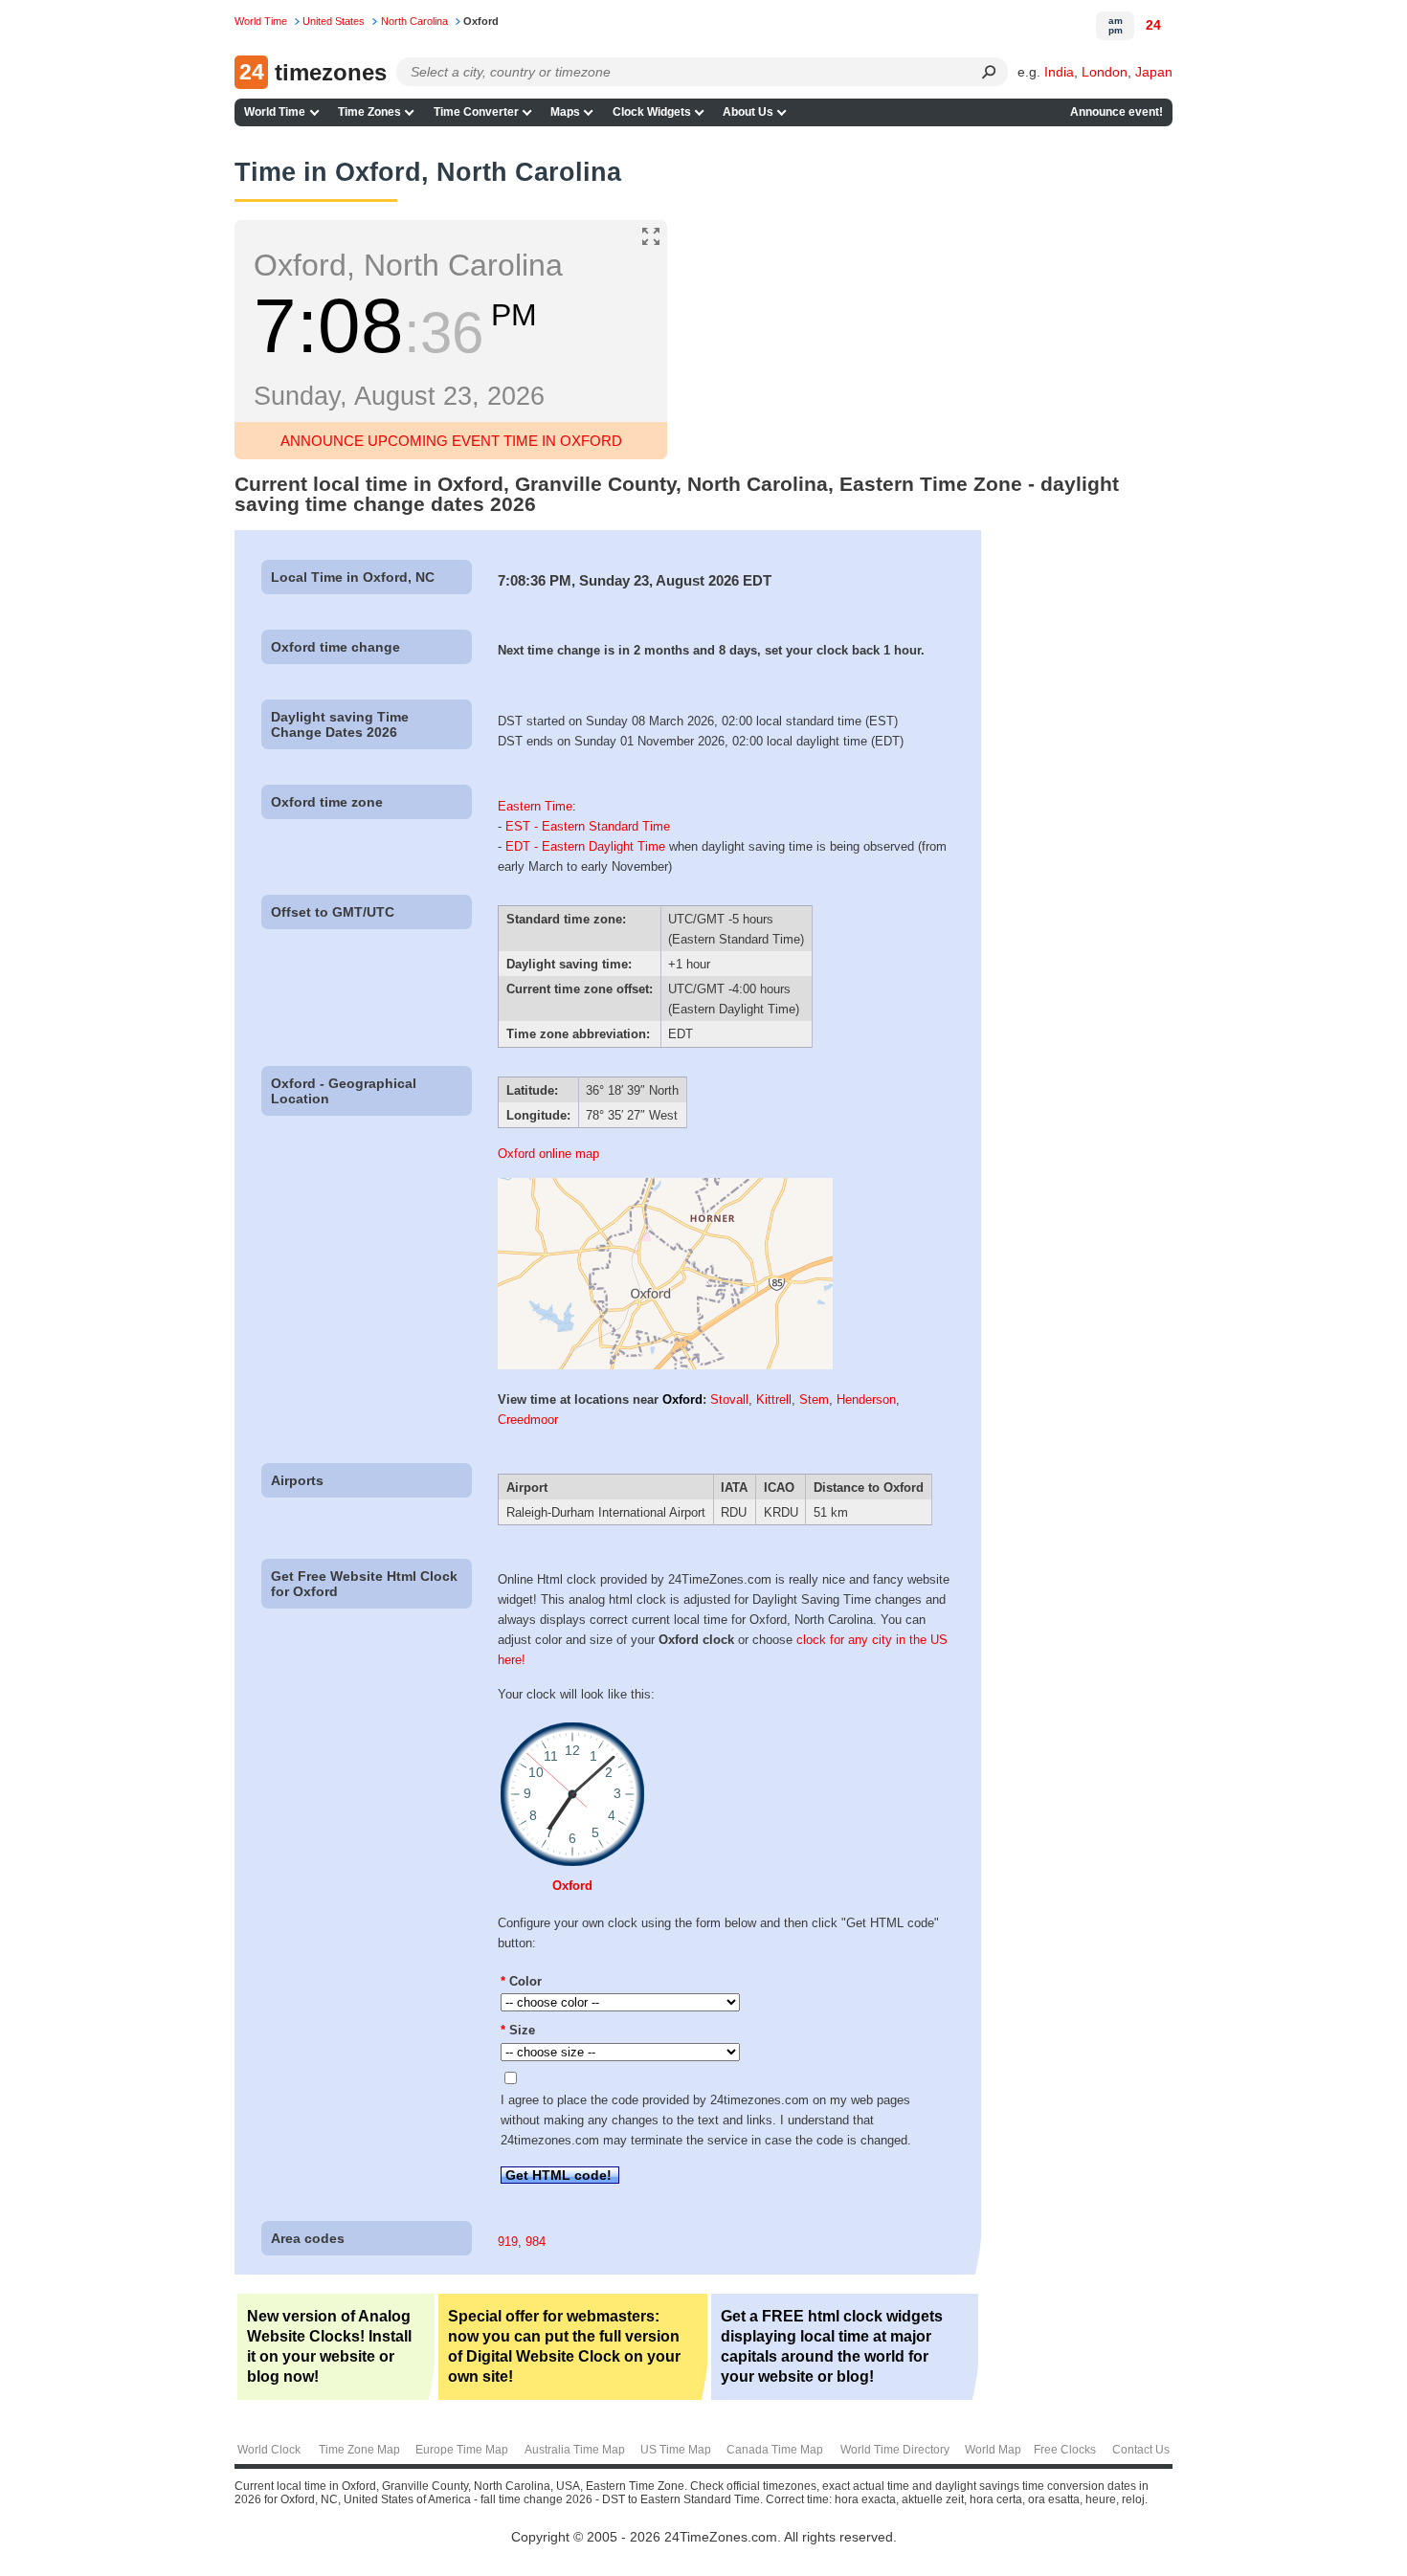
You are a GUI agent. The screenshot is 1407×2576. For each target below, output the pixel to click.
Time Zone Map (359, 2450)
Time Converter (476, 112)
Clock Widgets (652, 112)
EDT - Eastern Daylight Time (585, 846)
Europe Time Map (462, 2450)
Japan (1154, 72)
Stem (814, 1399)
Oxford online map (548, 1154)
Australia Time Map (575, 2450)
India (1059, 72)
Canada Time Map (775, 2450)
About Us (748, 112)
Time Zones (369, 112)
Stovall (729, 1399)
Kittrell (774, 1399)
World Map (993, 2450)
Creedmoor (528, 1420)
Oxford (682, 1399)
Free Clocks (1065, 2450)
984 (536, 2242)
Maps (565, 112)
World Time (275, 112)
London (1105, 72)
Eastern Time (535, 806)
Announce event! (1117, 112)
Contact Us (1141, 2450)
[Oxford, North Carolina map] (665, 1365)
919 (508, 2242)
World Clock (269, 2450)
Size (518, 2030)
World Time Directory (895, 2450)
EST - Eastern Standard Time (588, 826)
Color (521, 1981)
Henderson (866, 1399)
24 (1153, 25)
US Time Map (676, 2450)
